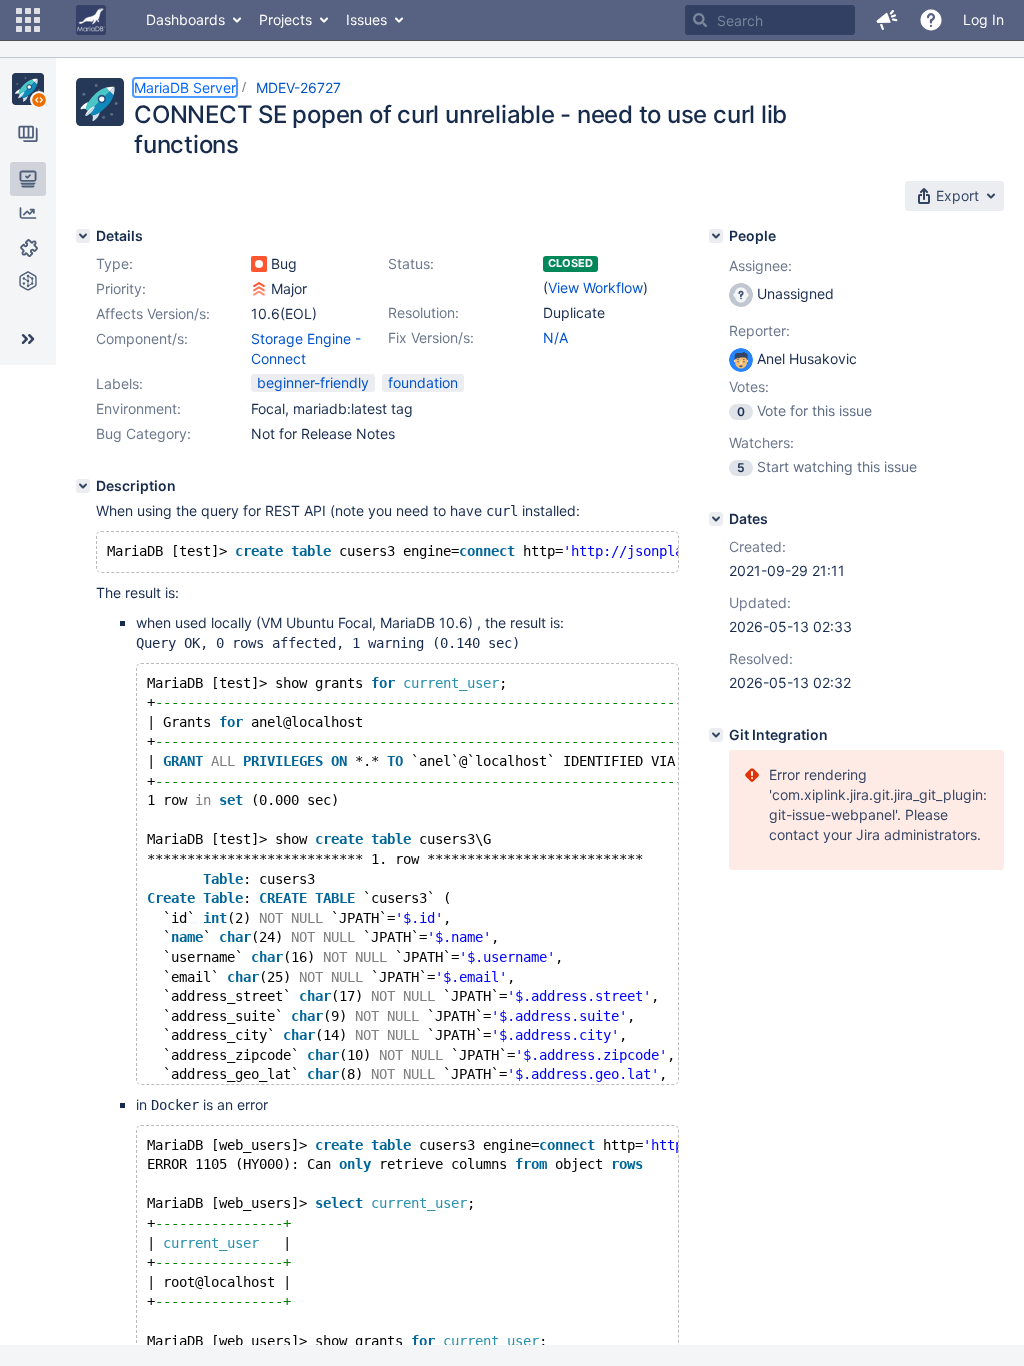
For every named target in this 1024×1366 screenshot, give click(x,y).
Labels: (119, 383)
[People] (716, 236)
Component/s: (142, 338)
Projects (285, 19)
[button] (28, 20)
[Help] (931, 20)
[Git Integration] (716, 735)
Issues (366, 19)
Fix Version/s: (431, 337)
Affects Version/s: (153, 313)
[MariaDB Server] (28, 89)
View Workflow (595, 287)
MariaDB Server (185, 87)
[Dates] (716, 519)
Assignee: (760, 265)
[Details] (83, 236)
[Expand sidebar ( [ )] (28, 339)
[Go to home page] (91, 20)
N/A (555, 337)
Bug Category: (143, 433)
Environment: (138, 408)
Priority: (121, 288)
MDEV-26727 (298, 87)
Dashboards (185, 19)
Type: (114, 263)
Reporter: (759, 330)
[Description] (83, 486)
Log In (983, 19)
